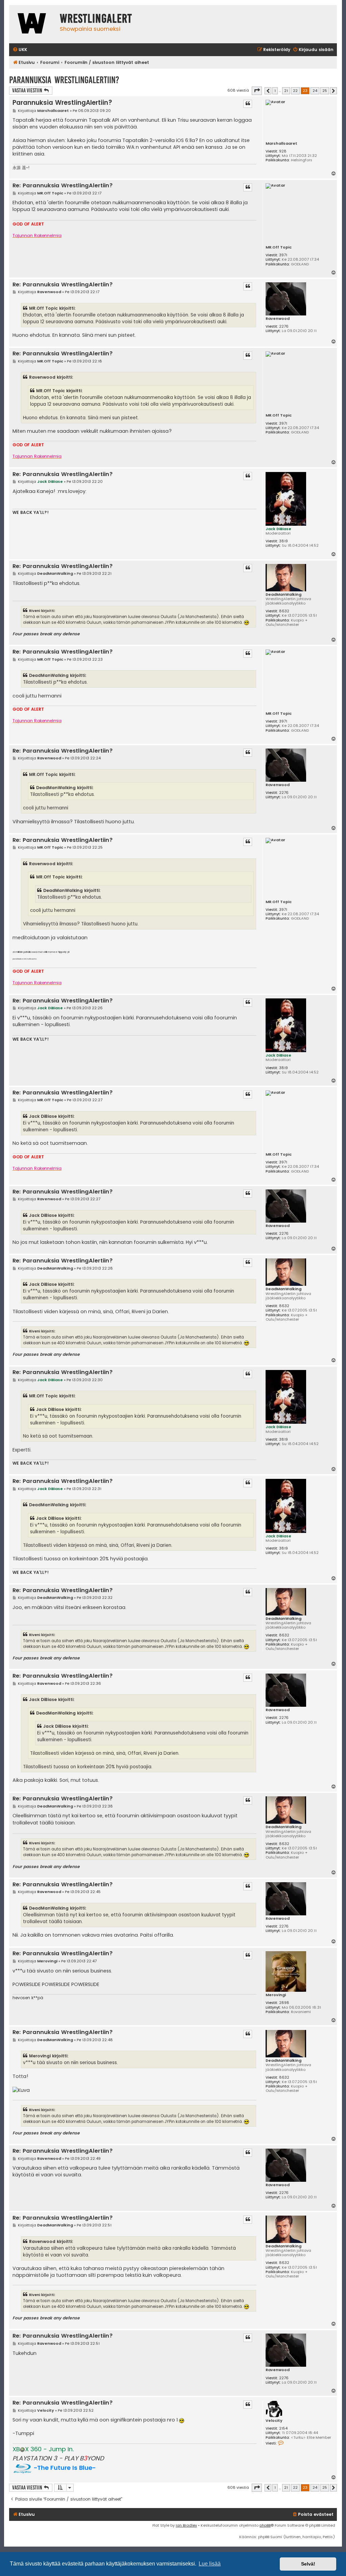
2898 (284, 2003)
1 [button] (275, 91)
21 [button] (286, 91)
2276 (284, 326)
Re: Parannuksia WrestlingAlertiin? (63, 186)
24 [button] (315, 91)
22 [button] (295, 91)
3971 (283, 255)
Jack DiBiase (278, 529)
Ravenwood (278, 319)
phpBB (265, 2525)
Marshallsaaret (281, 144)
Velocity (274, 2421)
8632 (284, 611)
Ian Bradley (186, 2525)
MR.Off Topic (279, 247)
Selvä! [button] (308, 2564)
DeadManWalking (283, 595)
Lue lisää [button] (210, 2564)
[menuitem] (20, 50)
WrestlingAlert (96, 19)
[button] (257, 91)
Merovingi (276, 1995)
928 (283, 151)
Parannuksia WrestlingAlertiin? (64, 80)
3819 (283, 541)
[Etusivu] (33, 24)
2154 (283, 2428)
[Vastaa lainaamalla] (248, 104)
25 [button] (325, 91)
